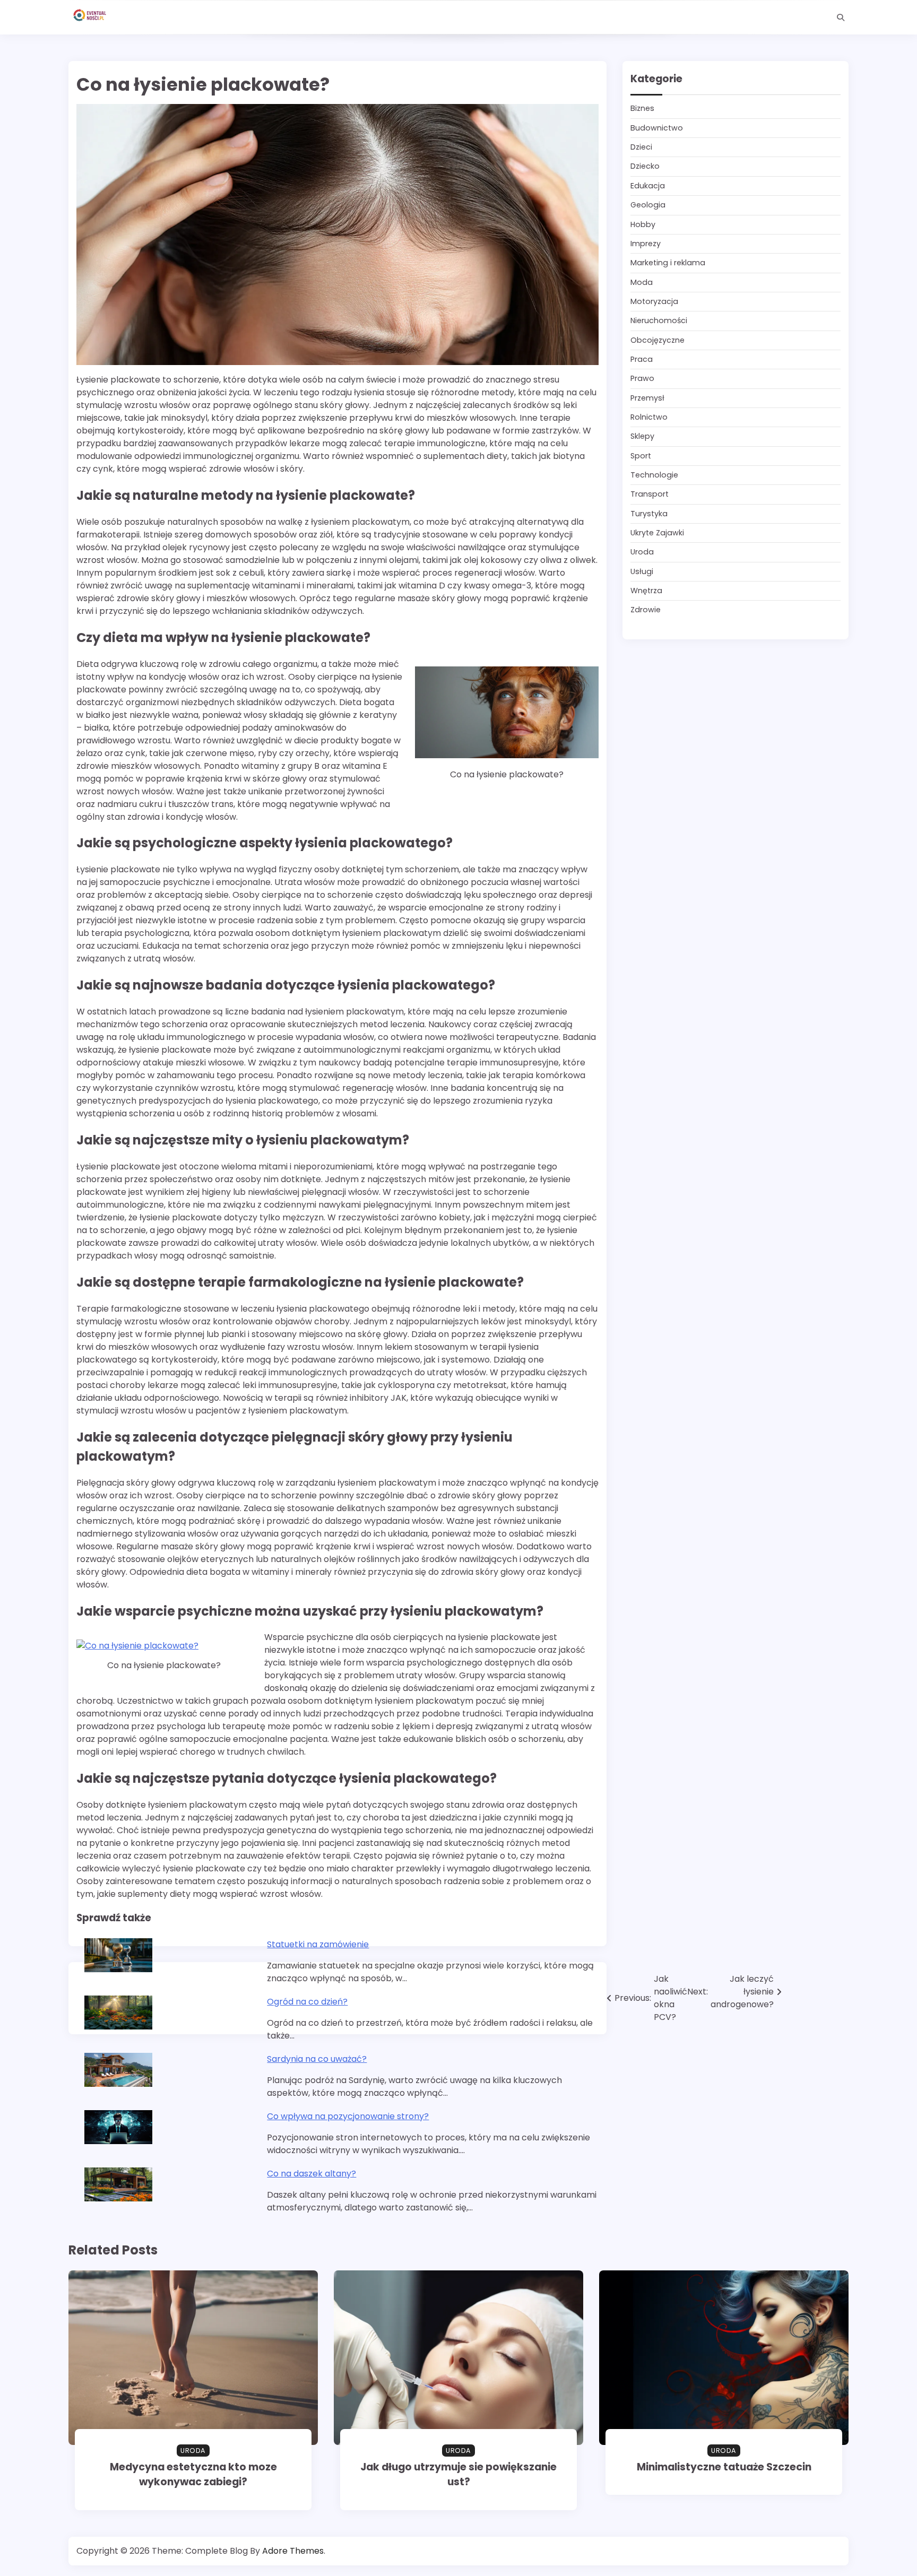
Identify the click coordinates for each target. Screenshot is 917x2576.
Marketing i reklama (668, 263)
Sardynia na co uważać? (317, 2059)
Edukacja (648, 186)
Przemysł (647, 398)
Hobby (643, 224)
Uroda (642, 552)
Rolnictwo (649, 417)
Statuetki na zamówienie (318, 1944)
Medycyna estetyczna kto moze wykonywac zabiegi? (193, 2475)
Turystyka (649, 514)
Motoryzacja (654, 301)
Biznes (642, 109)
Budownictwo (657, 128)
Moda (642, 282)
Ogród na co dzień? (307, 2002)
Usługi (642, 571)
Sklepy (642, 437)
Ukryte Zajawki (657, 533)
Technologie (654, 475)
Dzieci (641, 148)
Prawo (642, 379)
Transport (650, 495)
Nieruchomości (659, 321)
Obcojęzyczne (658, 340)
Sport (641, 456)
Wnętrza (646, 591)
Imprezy (646, 244)
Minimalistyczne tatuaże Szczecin (724, 2467)
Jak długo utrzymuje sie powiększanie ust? (458, 2475)
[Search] (841, 18)
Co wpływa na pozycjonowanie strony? (348, 2116)
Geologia (648, 205)
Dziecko (645, 167)
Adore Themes (293, 2551)
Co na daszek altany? (312, 2174)
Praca (642, 359)
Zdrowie (646, 610)
